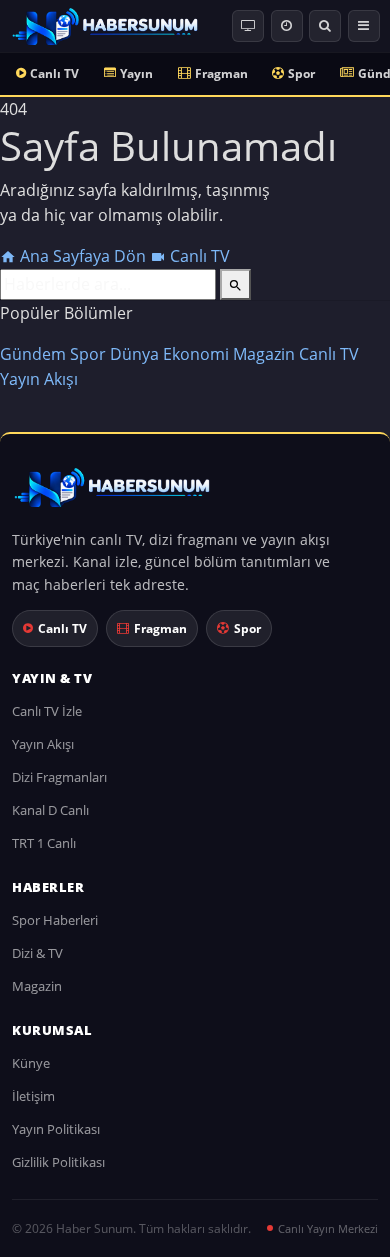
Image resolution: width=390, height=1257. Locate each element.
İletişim (33, 1096)
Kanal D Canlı (50, 810)
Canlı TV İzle (47, 711)
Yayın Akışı (39, 379)
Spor (301, 73)
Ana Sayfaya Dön (83, 256)
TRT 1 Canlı (44, 843)
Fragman (221, 73)
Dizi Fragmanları (59, 777)
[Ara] (325, 26)
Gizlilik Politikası (58, 1162)
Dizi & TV (37, 953)
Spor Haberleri (55, 920)
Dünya (134, 354)
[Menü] (364, 26)
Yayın (136, 73)
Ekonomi (196, 354)
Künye (31, 1063)
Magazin (264, 354)
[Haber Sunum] (105, 26)
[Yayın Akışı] (287, 26)
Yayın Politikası (56, 1129)
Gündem (33, 354)
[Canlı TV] (248, 26)
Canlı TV (54, 73)
